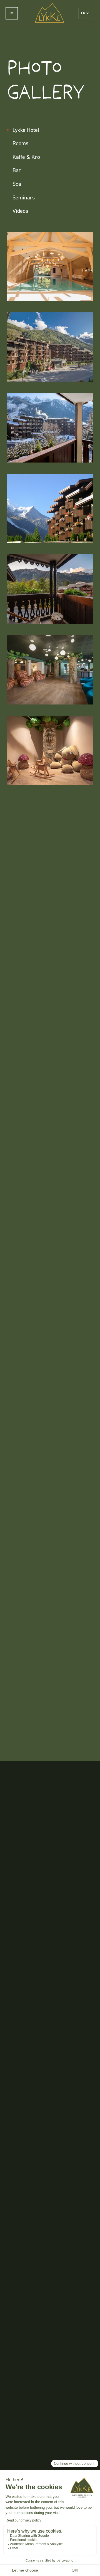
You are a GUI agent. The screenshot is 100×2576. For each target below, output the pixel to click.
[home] (48, 13)
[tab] (50, 130)
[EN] (8, 2572)
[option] (14, 2572)
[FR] (14, 2572)
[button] (86, 13)
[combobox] (8, 2572)
